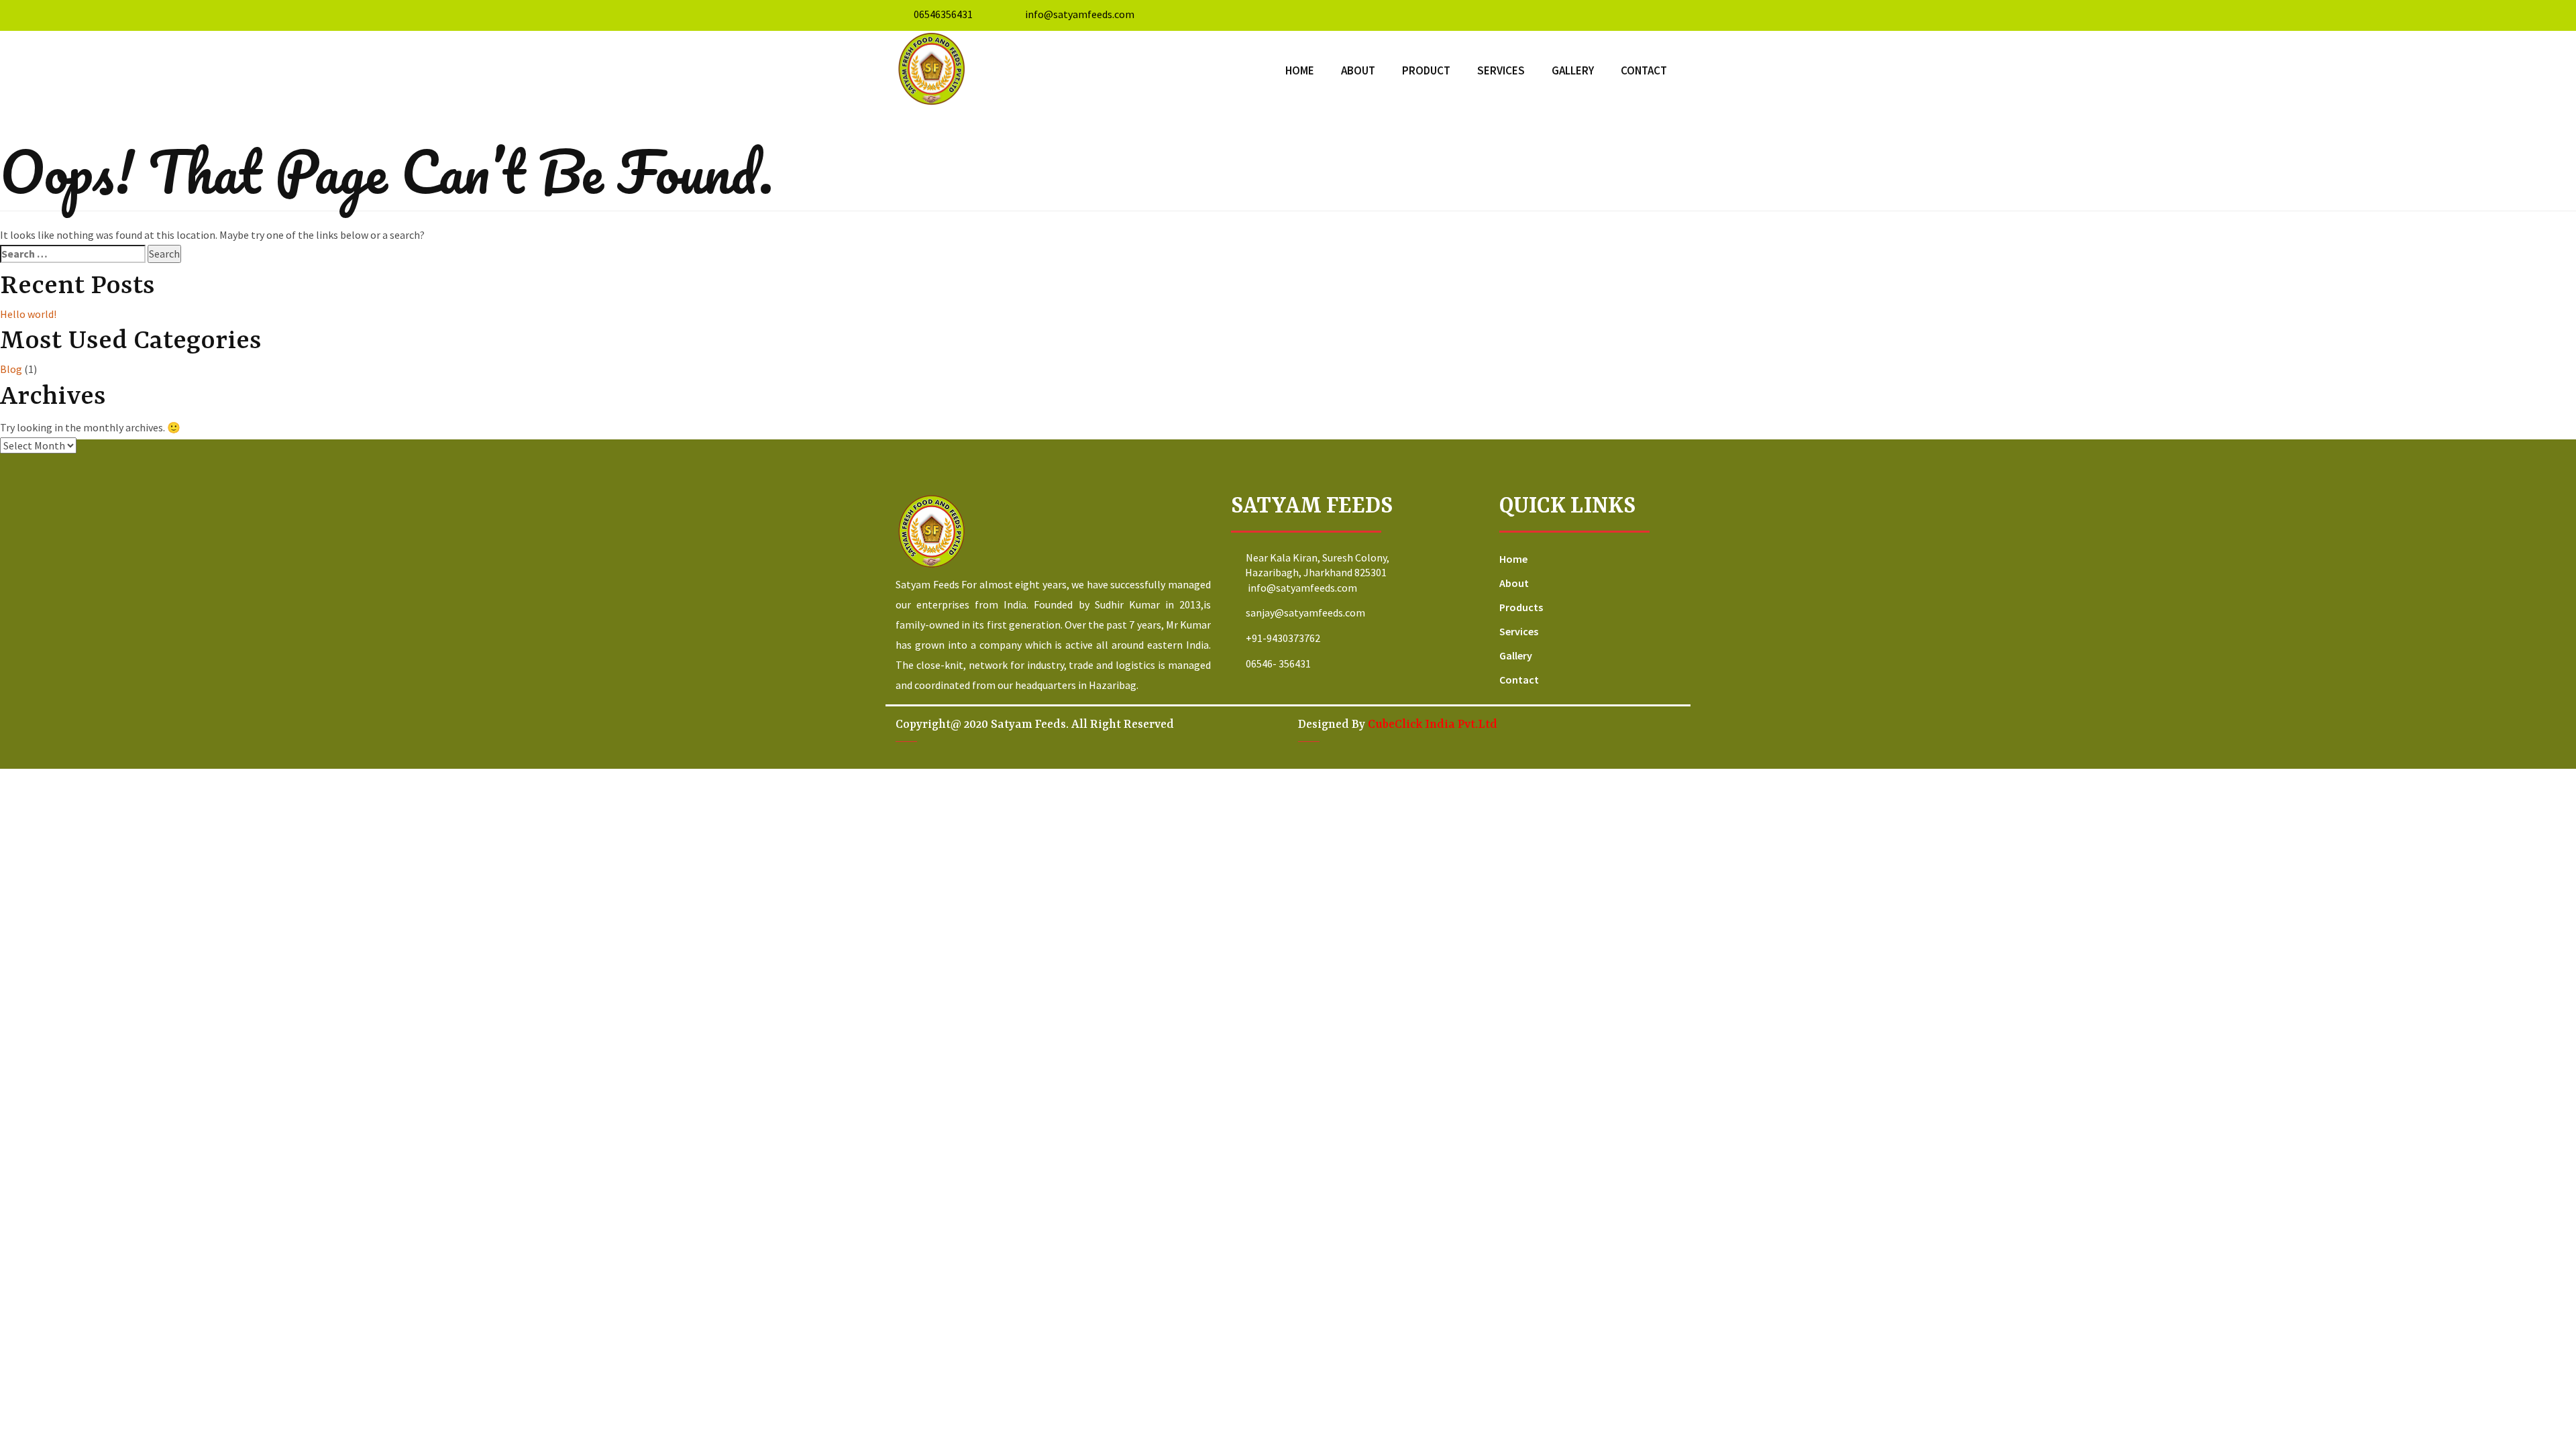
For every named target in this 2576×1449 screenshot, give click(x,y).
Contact (1644, 70)
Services (1501, 70)
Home (1300, 70)
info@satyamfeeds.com (1079, 14)
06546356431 (943, 14)
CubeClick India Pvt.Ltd (1433, 724)
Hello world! (28, 314)
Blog (11, 369)
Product (1426, 70)
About (1358, 70)
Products (1521, 607)
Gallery (1573, 70)
